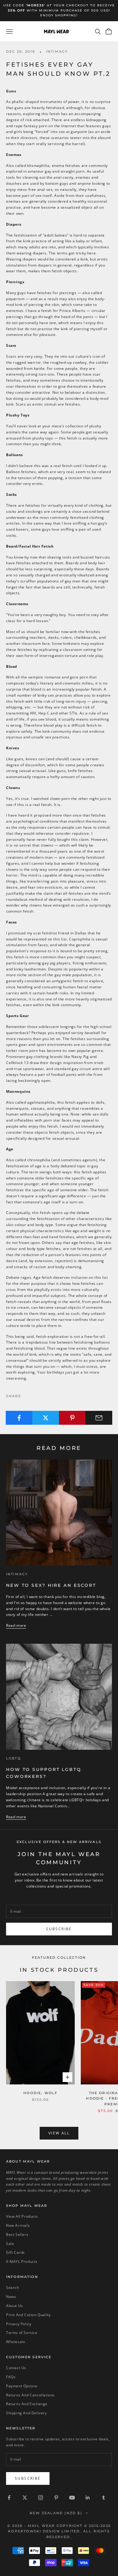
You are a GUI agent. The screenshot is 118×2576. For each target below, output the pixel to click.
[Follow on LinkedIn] (88, 2498)
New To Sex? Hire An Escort (51, 1585)
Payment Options (22, 2386)
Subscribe (59, 1929)
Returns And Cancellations (30, 2395)
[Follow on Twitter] (25, 2498)
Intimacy (57, 52)
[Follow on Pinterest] (56, 2498)
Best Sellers (17, 2235)
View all (59, 2133)
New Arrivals (18, 2225)
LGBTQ (13, 1758)
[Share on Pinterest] (72, 1418)
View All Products (22, 2216)
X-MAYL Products (22, 2261)
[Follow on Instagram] (41, 2498)
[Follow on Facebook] (9, 2498)
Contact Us (16, 2368)
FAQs (11, 2377)
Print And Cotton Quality (28, 2315)
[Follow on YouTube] (72, 2498)
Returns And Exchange (27, 2404)
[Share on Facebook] (19, 1418)
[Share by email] (99, 1418)
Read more (16, 1625)
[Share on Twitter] (46, 1418)
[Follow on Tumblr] (103, 2498)
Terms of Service (22, 2333)
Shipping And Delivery (26, 2413)
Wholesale (16, 2342)
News (11, 2297)
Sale (10, 2244)
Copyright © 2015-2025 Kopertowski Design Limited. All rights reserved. (59, 2531)
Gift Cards (15, 2252)
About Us (15, 2306)
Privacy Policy (19, 2324)
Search (13, 2288)
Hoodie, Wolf (40, 2093)
